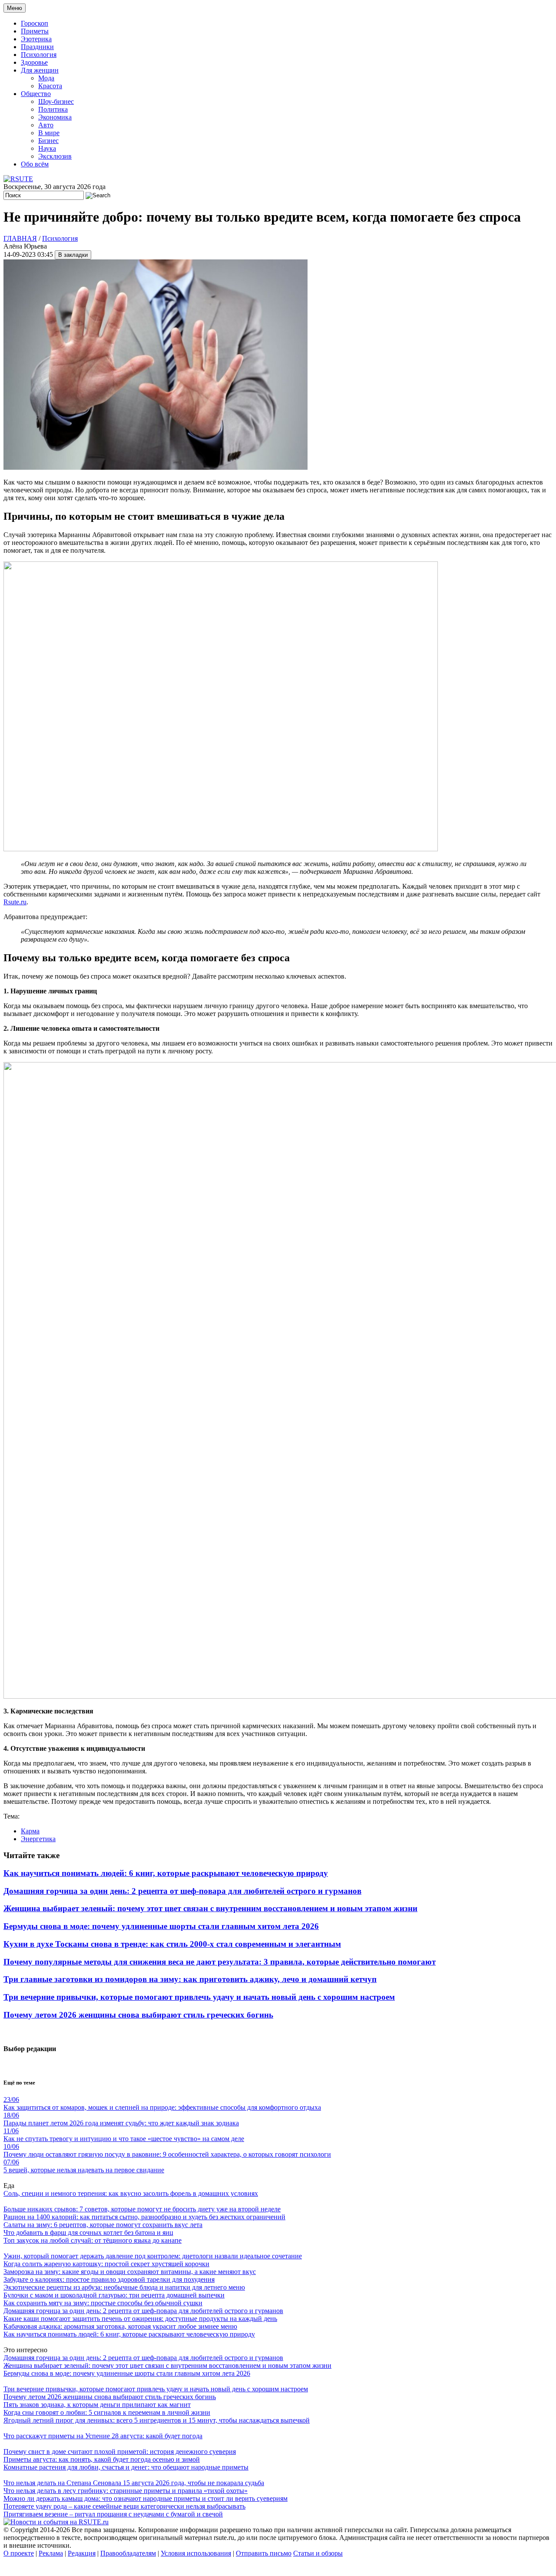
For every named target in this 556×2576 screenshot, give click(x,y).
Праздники (37, 47)
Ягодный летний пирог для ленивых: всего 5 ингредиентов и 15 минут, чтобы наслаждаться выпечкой (157, 2420)
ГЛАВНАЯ (20, 238)
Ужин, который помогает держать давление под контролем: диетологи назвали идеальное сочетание (153, 2256)
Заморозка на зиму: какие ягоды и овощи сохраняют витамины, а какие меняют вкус (130, 2272)
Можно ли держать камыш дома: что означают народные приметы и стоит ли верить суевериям (146, 2498)
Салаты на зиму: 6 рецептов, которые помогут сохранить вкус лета (103, 2225)
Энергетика (38, 1839)
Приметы (35, 31)
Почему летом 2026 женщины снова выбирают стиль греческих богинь (138, 2015)
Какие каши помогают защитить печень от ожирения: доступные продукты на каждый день (140, 2319)
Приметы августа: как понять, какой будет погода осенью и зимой (102, 2459)
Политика (53, 109)
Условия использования (196, 2553)
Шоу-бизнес (56, 101)
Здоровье (34, 62)
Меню (15, 8)
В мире (49, 133)
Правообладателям (128, 2553)
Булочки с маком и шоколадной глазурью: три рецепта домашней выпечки (114, 2295)
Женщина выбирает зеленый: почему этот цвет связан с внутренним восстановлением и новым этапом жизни (210, 1908)
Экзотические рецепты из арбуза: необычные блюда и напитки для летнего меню (124, 2287)
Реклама (51, 2553)
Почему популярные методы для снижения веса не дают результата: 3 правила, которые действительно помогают (220, 1962)
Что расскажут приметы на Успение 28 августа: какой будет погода (103, 2436)
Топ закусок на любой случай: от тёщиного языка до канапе (93, 2240)
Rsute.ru (15, 902)
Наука (47, 148)
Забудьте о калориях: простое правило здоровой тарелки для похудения (109, 2279)
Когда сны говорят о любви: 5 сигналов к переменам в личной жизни (107, 2412)
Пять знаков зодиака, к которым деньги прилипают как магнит (97, 2405)
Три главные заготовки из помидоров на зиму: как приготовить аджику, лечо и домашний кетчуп (190, 1979)
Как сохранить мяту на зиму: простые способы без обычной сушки (103, 2303)
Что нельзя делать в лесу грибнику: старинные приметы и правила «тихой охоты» (126, 2491)
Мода (46, 78)
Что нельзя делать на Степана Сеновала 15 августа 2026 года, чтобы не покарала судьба (134, 2483)
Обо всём (35, 164)
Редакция (82, 2553)
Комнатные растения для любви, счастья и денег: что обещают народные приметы (126, 2467)
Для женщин (40, 70)
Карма (30, 1831)
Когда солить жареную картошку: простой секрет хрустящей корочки (106, 2264)
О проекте (19, 2553)
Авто (46, 125)
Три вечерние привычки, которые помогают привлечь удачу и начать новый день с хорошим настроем (199, 1997)
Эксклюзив (55, 156)
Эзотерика (36, 39)
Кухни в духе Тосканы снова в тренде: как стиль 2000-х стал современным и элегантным (172, 1944)
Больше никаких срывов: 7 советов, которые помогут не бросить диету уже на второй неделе (142, 2209)
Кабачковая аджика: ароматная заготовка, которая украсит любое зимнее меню (120, 2326)
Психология (39, 55)
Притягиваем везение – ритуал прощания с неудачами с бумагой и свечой (113, 2514)
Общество (36, 94)
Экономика (55, 117)
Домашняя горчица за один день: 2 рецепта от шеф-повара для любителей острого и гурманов (182, 1891)
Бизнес (48, 141)
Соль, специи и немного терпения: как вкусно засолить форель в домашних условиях (131, 2193)
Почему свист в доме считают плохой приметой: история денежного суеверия (120, 2452)
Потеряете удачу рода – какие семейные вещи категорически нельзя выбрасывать (124, 2506)
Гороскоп (35, 23)
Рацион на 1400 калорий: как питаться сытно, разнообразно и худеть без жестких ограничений (144, 2217)
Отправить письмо (264, 2553)
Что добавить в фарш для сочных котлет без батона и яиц (88, 2232)
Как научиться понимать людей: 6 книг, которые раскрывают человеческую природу (166, 1873)
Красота (50, 86)
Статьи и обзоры (318, 2553)
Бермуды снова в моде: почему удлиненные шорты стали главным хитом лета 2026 (161, 1926)
